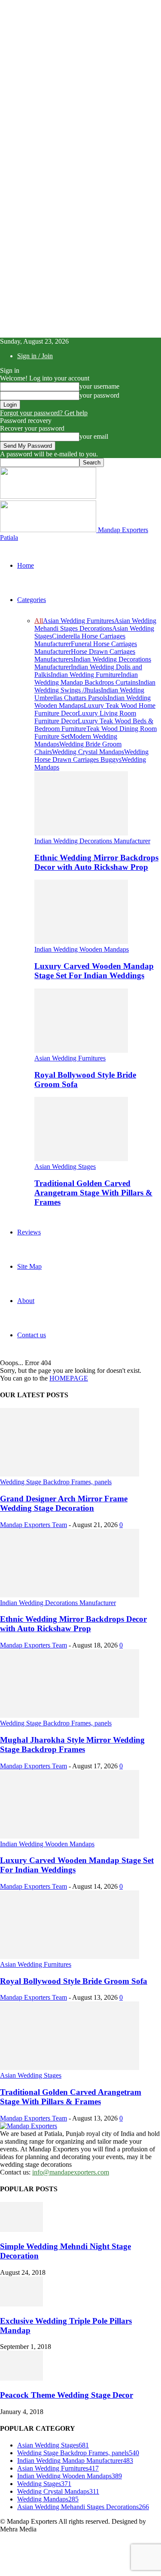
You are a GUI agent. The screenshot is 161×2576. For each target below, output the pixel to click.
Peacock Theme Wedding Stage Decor (67, 2395)
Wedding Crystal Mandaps (88, 752)
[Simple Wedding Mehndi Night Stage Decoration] (21, 2230)
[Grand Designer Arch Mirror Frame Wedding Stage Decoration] (70, 1474)
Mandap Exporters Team (33, 1525)
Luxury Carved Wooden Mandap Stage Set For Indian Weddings (94, 971)
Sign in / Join (35, 356)
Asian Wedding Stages (65, 1167)
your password (99, 395)
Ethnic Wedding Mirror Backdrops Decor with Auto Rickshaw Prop (96, 862)
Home (26, 565)
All (39, 621)
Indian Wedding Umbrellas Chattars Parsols (89, 694)
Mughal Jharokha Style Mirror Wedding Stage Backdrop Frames (72, 1745)
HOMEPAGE (69, 1378)
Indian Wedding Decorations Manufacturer (92, 841)
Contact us (32, 1335)
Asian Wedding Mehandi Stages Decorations (95, 625)
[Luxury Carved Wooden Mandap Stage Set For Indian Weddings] (81, 942)
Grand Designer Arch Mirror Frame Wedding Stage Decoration (64, 1503)
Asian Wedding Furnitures (79, 621)
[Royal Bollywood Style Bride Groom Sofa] (81, 1050)
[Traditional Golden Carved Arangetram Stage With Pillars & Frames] (81, 1159)
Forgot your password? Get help (44, 413)
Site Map (29, 1266)
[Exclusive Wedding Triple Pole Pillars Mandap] (21, 2304)
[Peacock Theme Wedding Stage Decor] (21, 2378)
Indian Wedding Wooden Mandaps (82, 949)
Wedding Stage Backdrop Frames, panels (56, 1482)
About (26, 1301)
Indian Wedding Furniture (86, 675)
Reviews (29, 1232)
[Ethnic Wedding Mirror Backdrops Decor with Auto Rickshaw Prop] (81, 833)
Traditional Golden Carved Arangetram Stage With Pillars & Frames (93, 1193)
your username (99, 386)
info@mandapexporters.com (71, 2172)
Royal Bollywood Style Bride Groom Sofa (74, 1981)
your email (94, 436)
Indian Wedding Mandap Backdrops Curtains (86, 678)
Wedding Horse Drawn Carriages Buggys (91, 756)
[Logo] (48, 496)
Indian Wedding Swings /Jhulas (95, 686)
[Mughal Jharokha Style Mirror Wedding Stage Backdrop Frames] (70, 1715)
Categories (32, 600)
